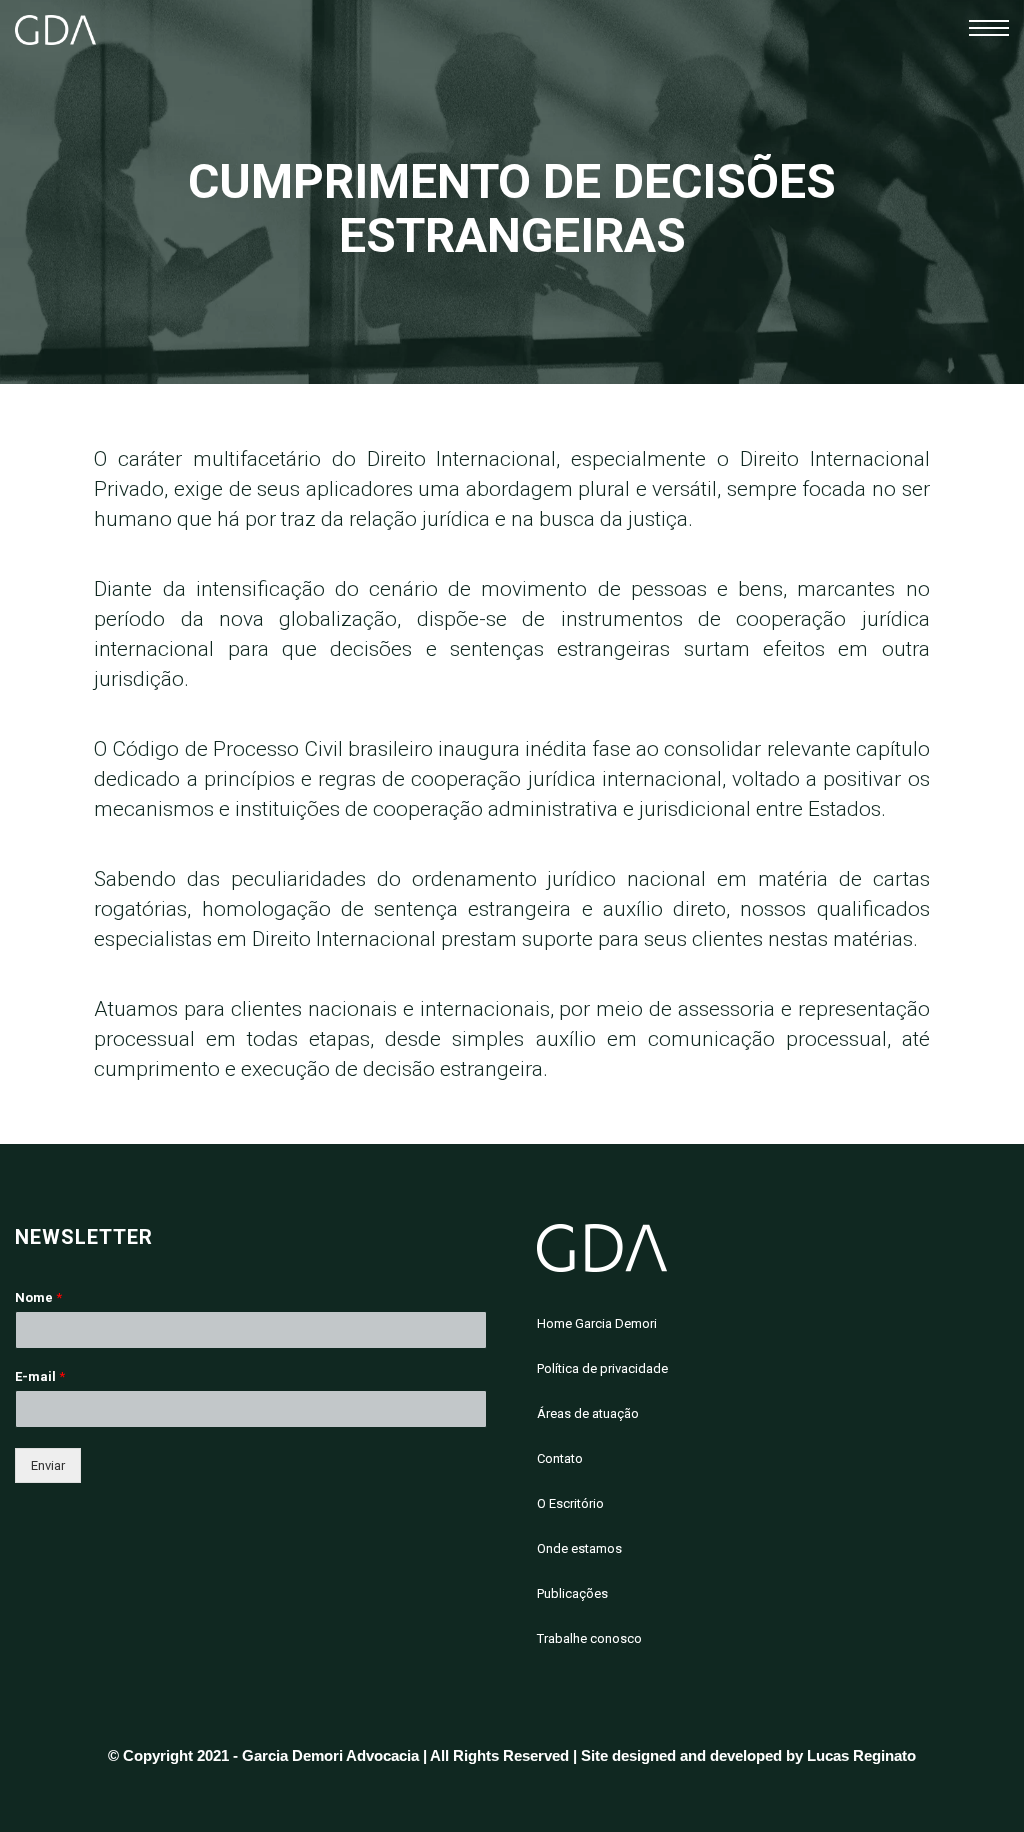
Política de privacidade (602, 1368)
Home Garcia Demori (597, 1323)
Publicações (572, 1593)
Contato (560, 1458)
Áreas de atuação (588, 1413)
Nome (38, 1297)
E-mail (40, 1376)
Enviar (48, 1465)
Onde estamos (579, 1548)
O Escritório (570, 1503)
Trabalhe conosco (589, 1638)
